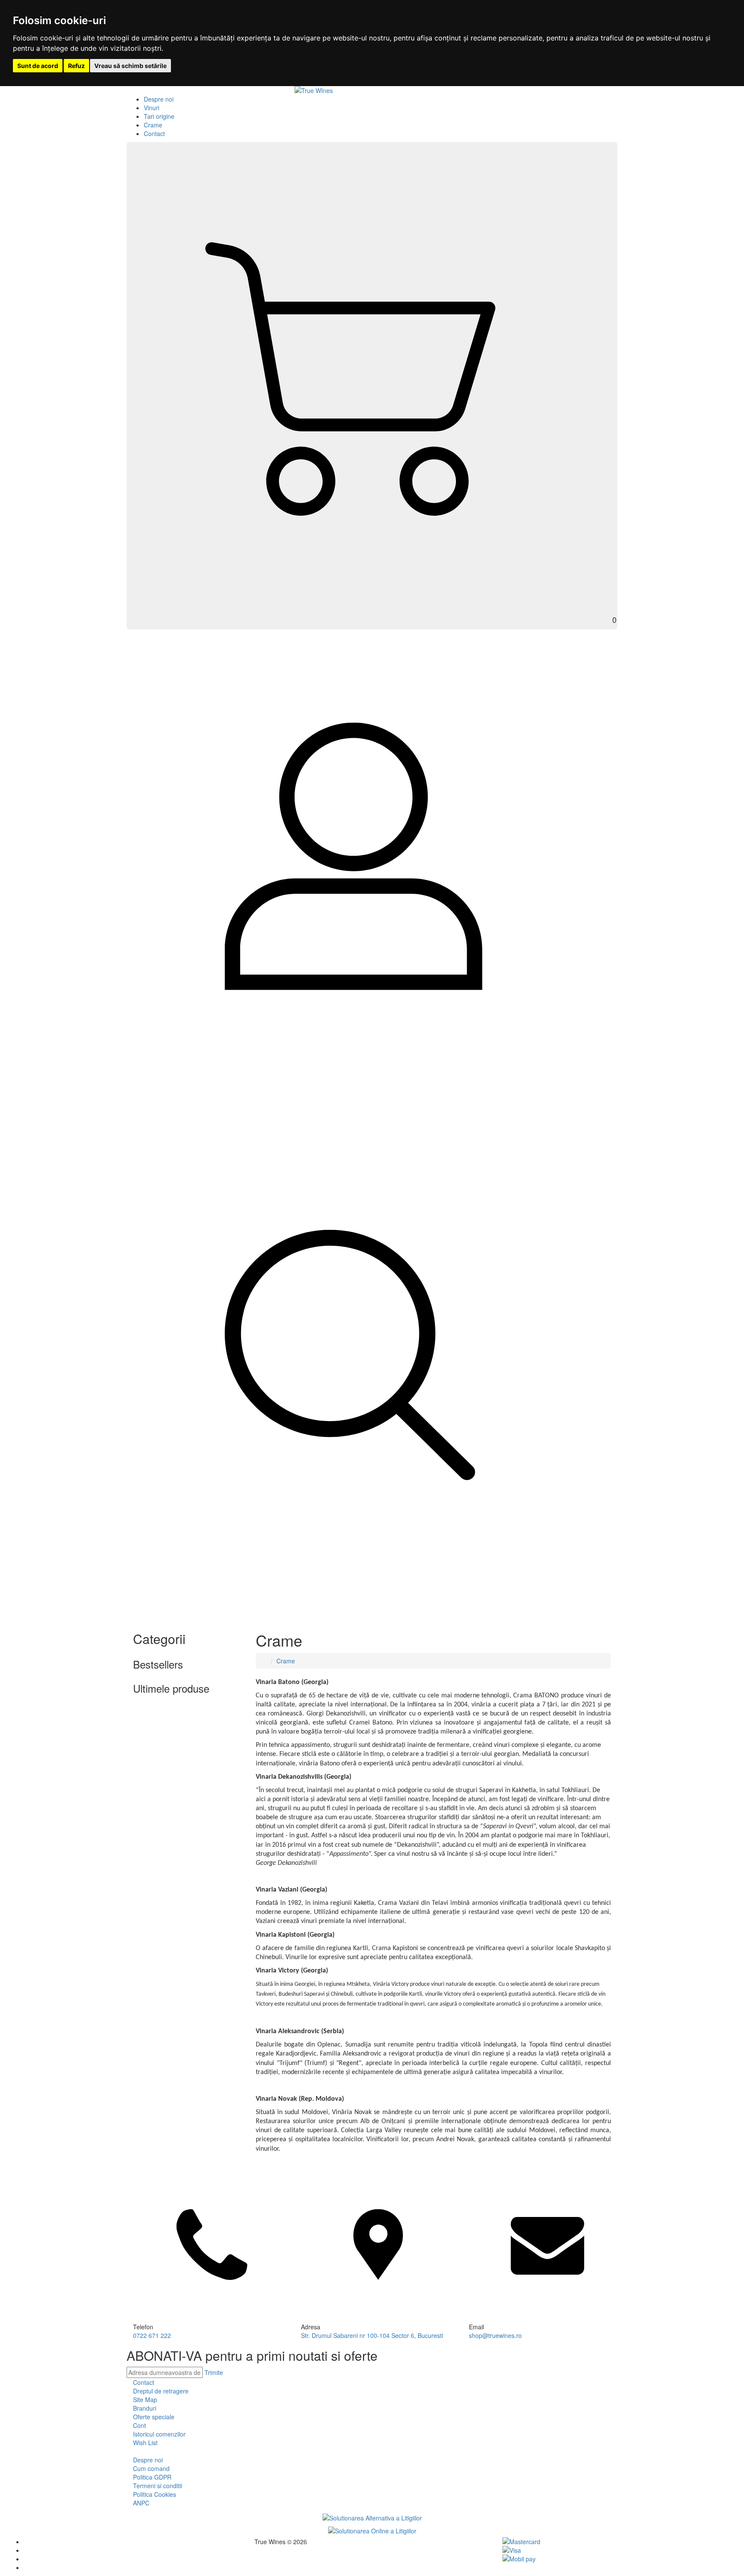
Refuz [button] (76, 66)
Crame (153, 125)
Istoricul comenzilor (159, 2434)
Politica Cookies (155, 2494)
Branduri (145, 2408)
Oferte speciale (154, 2417)
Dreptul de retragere (161, 2391)
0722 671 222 (152, 2335)
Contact (154, 133)
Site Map (145, 2400)
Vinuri (152, 108)
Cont (139, 2425)
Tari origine (159, 116)
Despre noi (159, 99)
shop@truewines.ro (495, 2335)
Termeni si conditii (158, 2486)
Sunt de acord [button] (38, 66)
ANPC (141, 2503)
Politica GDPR (152, 2477)
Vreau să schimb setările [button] (130, 66)
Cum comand (151, 2468)
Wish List (145, 2443)
